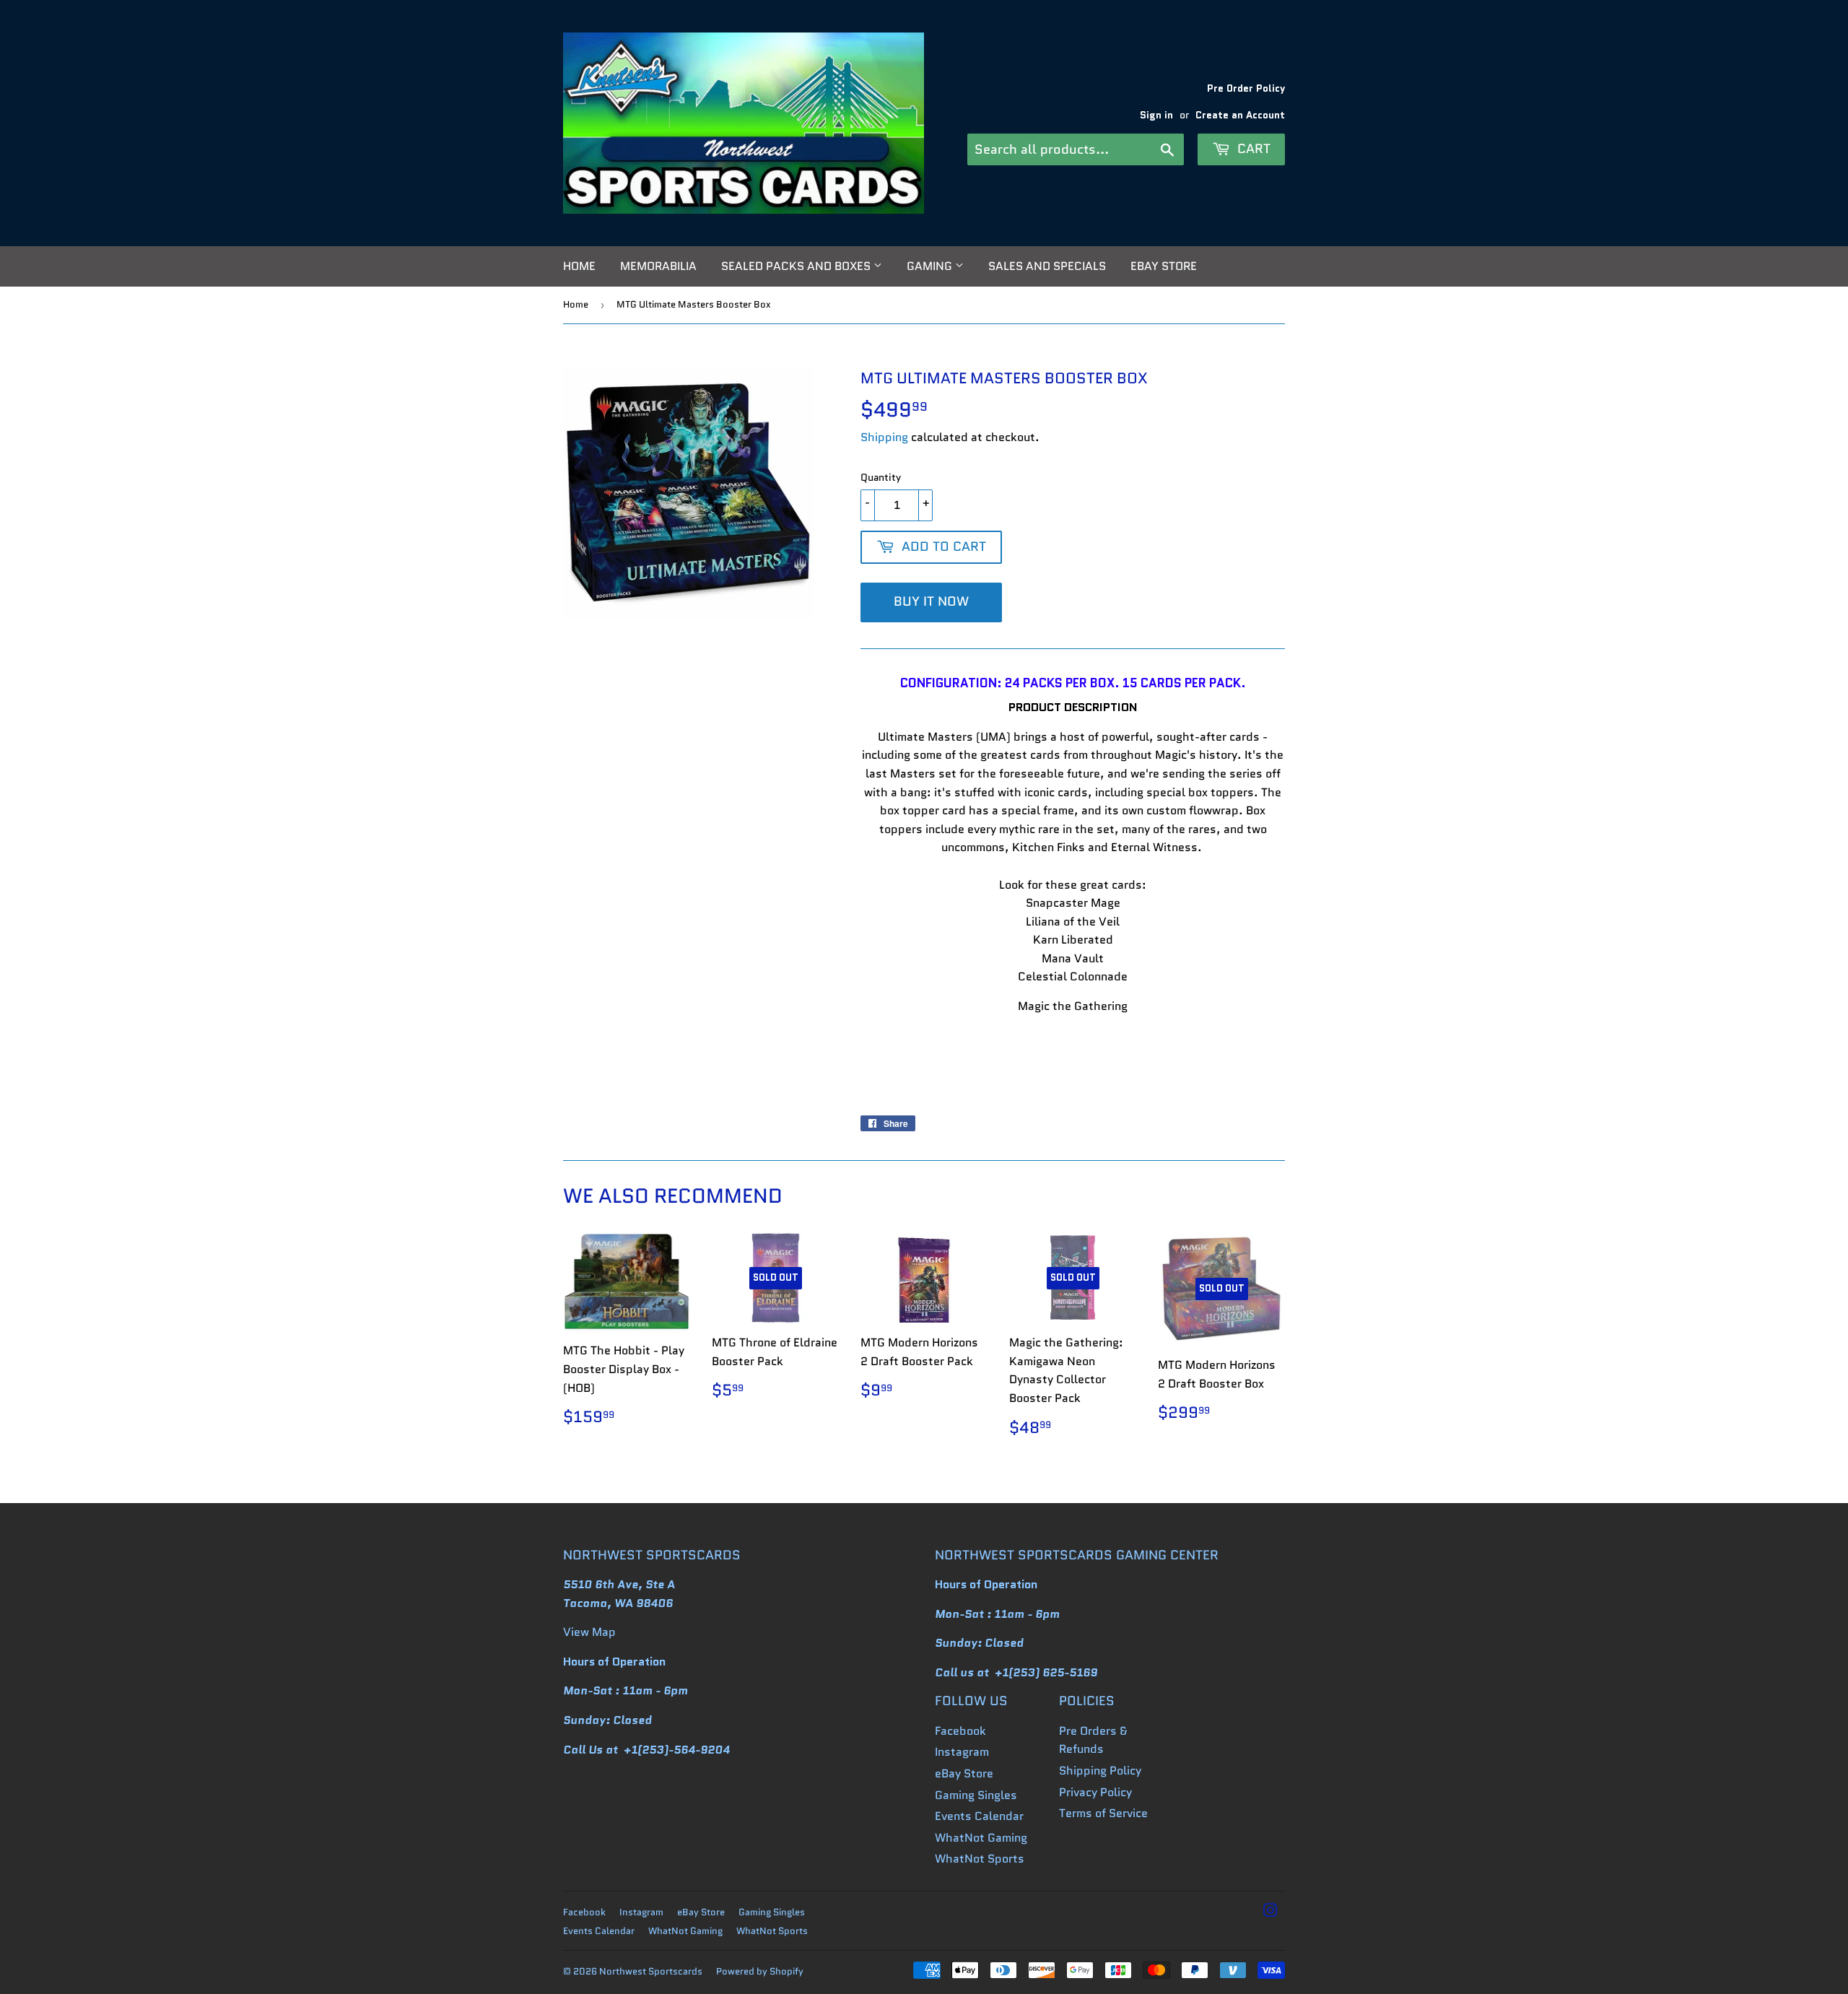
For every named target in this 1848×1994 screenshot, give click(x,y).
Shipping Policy (1100, 1771)
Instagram (962, 1752)
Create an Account (1240, 115)
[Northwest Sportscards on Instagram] (1270, 1912)
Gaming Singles (976, 1795)
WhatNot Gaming (981, 1838)
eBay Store (1164, 266)
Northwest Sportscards (651, 1971)
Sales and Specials (1047, 266)
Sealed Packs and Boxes (797, 266)
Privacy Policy (1095, 1792)
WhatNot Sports (980, 1859)
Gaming (931, 266)
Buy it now (931, 601)
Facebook (960, 1731)
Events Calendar (979, 1816)
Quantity (881, 477)
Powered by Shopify (760, 1971)
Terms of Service (1103, 1813)
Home (579, 266)
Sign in (1156, 115)
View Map (589, 1632)
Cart (1252, 149)
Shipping (884, 437)
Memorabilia (658, 266)
